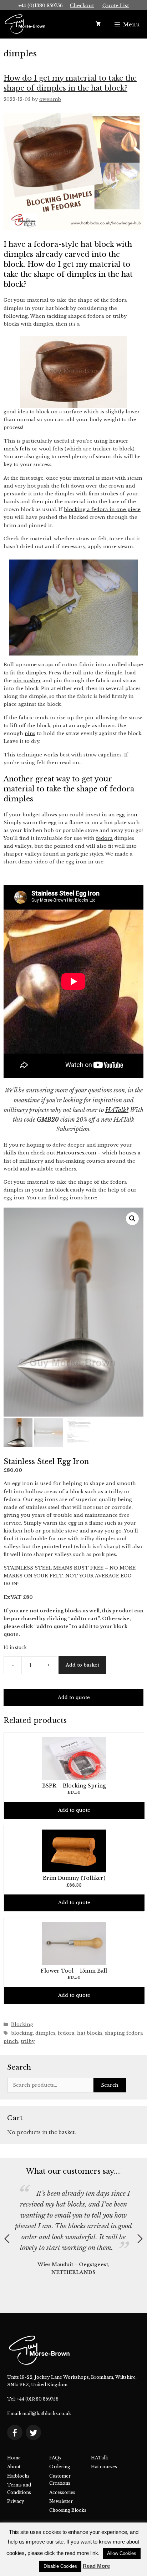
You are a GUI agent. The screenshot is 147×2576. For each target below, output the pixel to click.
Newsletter (61, 2501)
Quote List (116, 6)
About (14, 2467)
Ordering (60, 2467)
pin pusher (27, 681)
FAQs (55, 2458)
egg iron (127, 815)
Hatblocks (18, 2476)
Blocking (22, 2024)
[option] (73, 2226)
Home (14, 2458)
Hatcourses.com (76, 1153)
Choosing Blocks (68, 2510)
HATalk (100, 2458)
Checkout (82, 6)
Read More (96, 2566)
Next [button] (140, 2239)
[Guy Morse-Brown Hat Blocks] (25, 24)
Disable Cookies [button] (60, 2566)
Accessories (62, 2492)
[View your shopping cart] (98, 24)
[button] (132, 1219)
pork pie (78, 854)
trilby (28, 2041)
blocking (22, 2033)
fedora (104, 838)
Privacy (16, 2501)
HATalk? (117, 1110)
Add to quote (74, 1697)
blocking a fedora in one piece (102, 509)
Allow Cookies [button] (122, 2553)
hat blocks (90, 2033)
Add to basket (82, 1665)
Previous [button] (7, 2239)
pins (30, 733)
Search (110, 2085)
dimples (45, 2033)
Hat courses (104, 2467)
